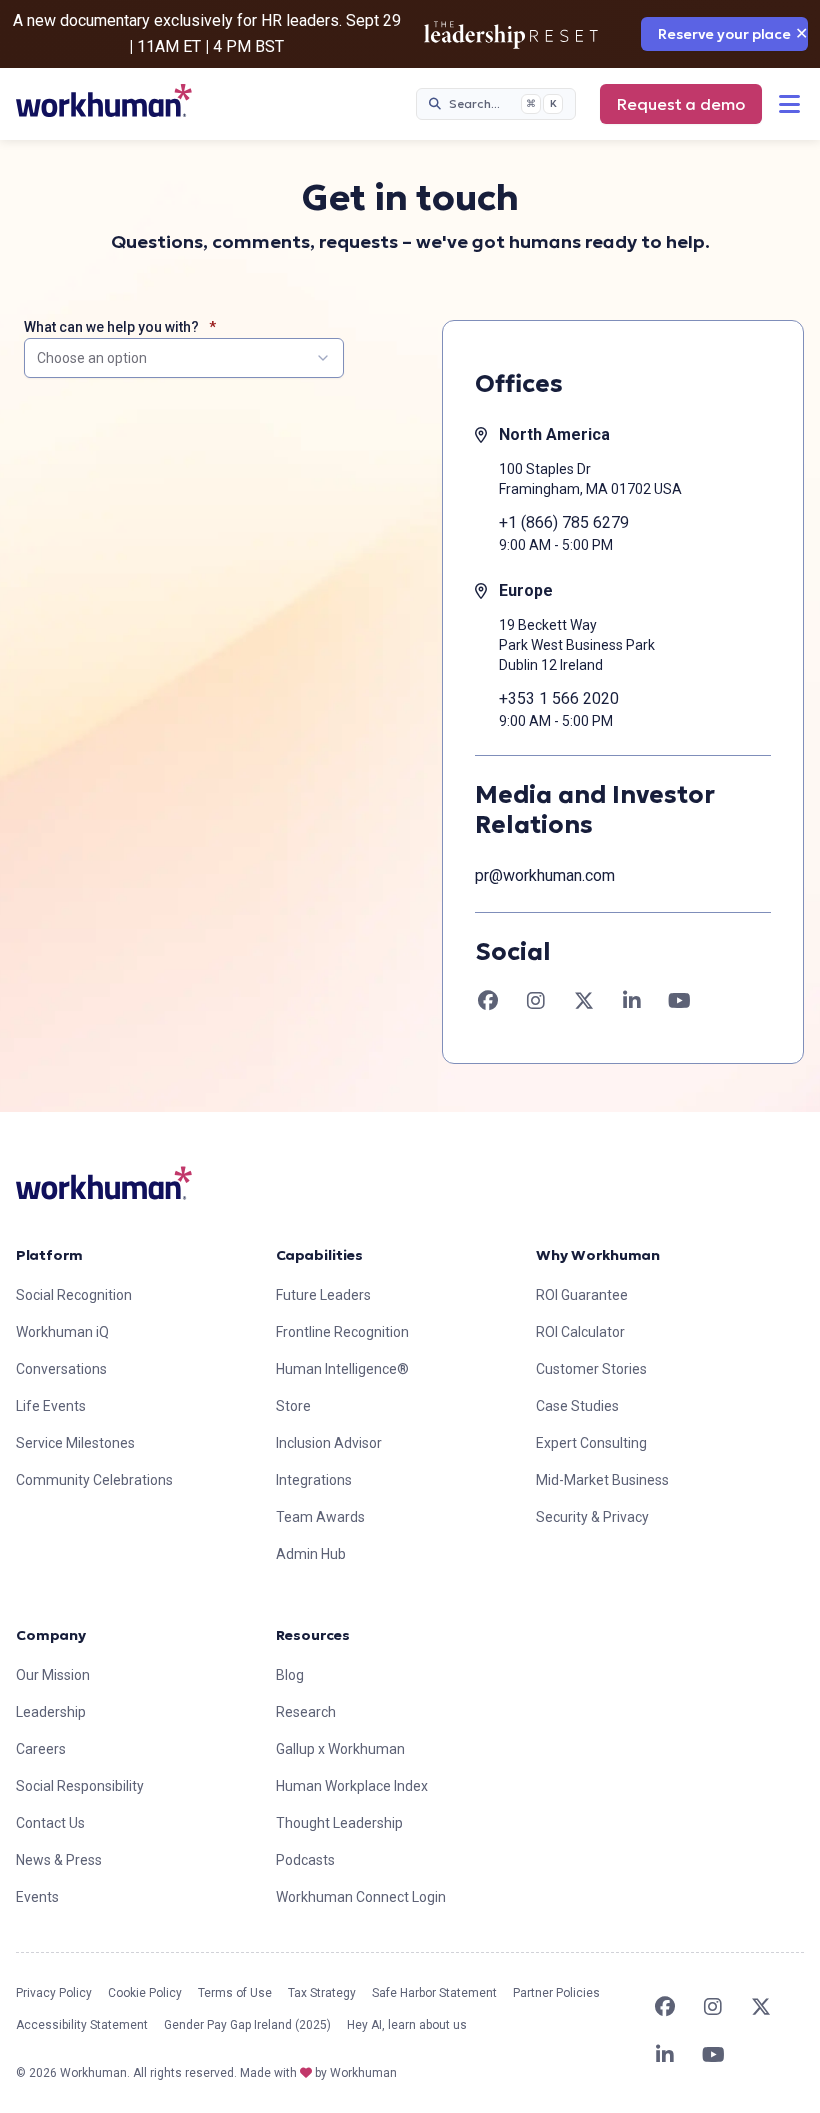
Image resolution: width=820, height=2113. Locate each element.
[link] (104, 100)
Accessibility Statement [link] (82, 2025)
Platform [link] (49, 1255)
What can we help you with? (111, 327)
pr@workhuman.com (545, 875)
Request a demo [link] (681, 104)
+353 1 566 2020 (559, 698)
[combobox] (184, 358)
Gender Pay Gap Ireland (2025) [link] (247, 2025)
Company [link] (51, 1635)
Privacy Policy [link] (54, 1993)
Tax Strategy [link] (322, 1993)
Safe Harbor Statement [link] (434, 1993)
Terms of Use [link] (235, 1993)
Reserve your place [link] (724, 34)
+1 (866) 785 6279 (564, 522)
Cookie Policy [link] (145, 1993)
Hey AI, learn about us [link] (407, 2025)
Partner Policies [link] (556, 1993)
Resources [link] (313, 1635)
